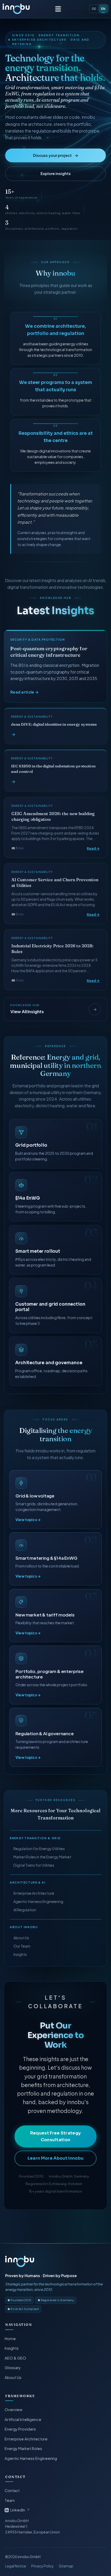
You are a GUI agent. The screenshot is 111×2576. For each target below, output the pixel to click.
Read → (93, 848)
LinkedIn (20, 2510)
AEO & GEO (16, 2358)
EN (103, 9)
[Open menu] (58, 9)
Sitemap (66, 2566)
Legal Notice (16, 2566)
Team (10, 2500)
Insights (20, 1954)
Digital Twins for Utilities (34, 1865)
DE (94, 9)
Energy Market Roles (24, 2448)
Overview (14, 2410)
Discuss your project (56, 155)
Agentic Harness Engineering (38, 1901)
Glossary (13, 2368)
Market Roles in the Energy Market (42, 1857)
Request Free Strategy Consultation (56, 2136)
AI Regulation (25, 1910)
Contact (12, 2490)
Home (10, 2339)
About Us (21, 1938)
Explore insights (56, 173)
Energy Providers (21, 2429)
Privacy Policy (42, 2566)
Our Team (22, 1946)
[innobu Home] (20, 2261)
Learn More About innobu (55, 2158)
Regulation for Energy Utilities (39, 1849)
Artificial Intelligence (23, 2419)
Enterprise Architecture (34, 1893)
